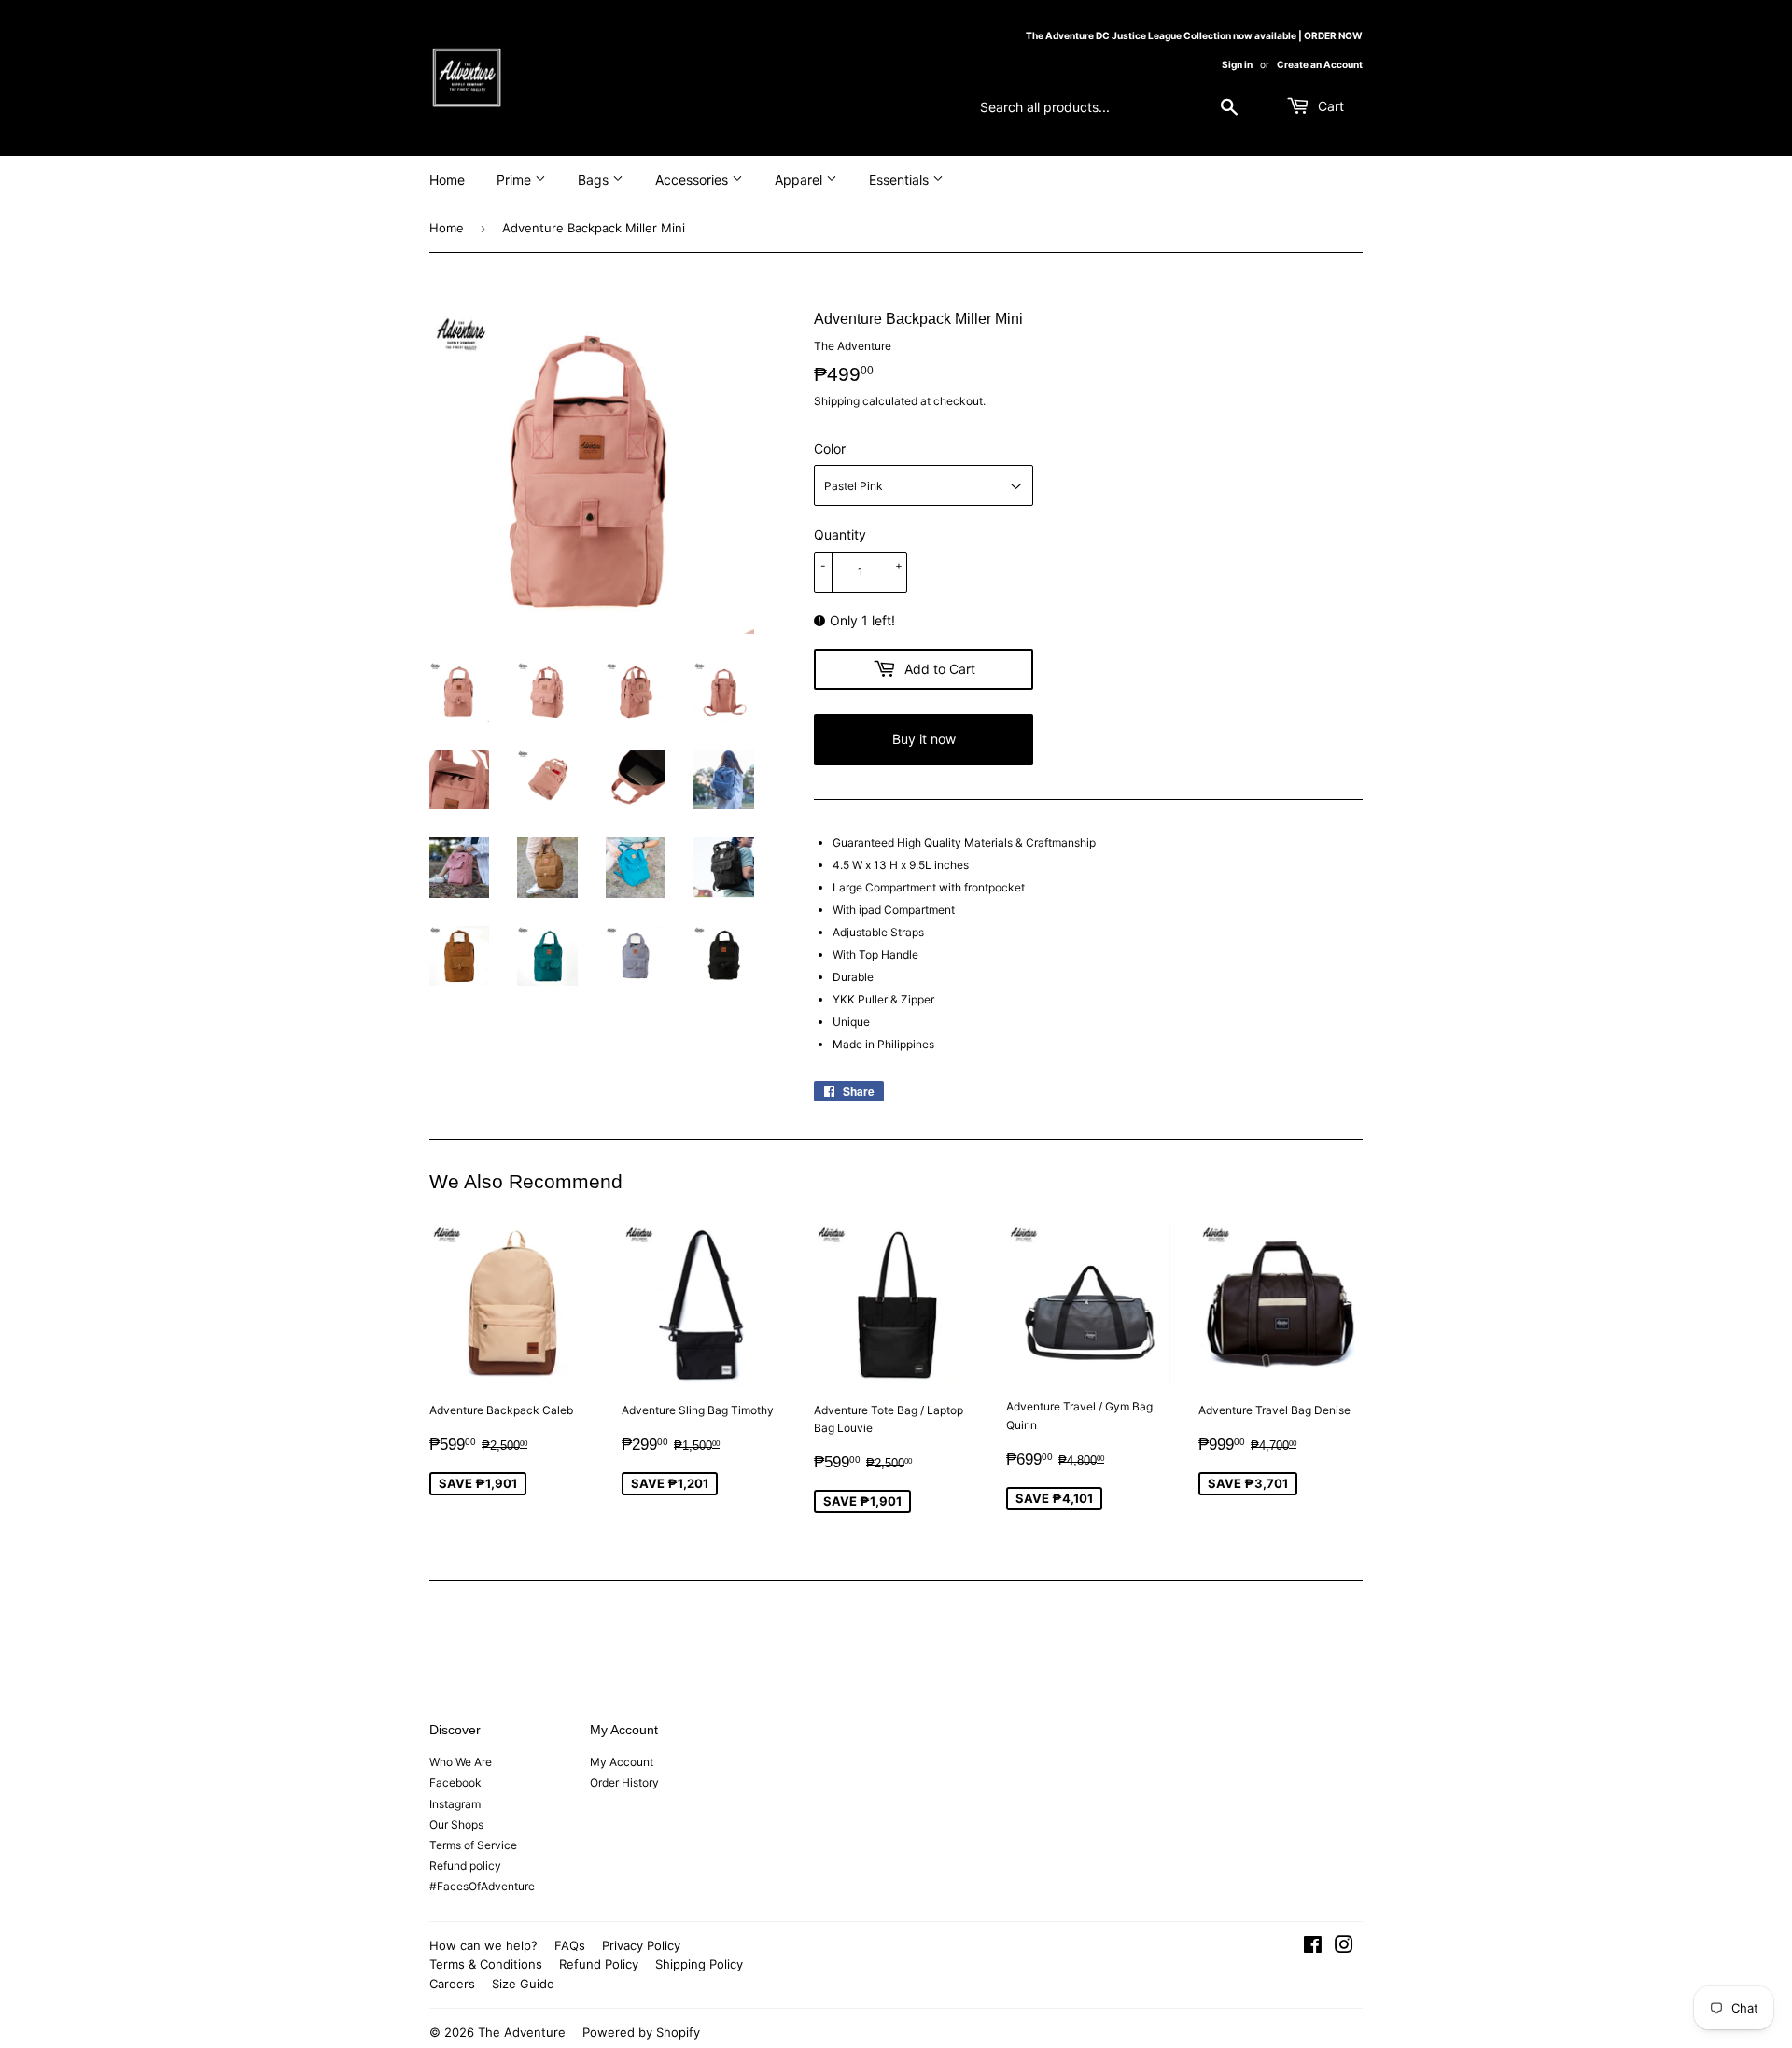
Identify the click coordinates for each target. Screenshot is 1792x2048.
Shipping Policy (699, 1964)
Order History (624, 1782)
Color (830, 449)
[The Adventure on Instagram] (1344, 1948)
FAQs (570, 1945)
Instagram (455, 1804)
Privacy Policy (641, 1945)
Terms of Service (473, 1845)
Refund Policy (599, 1964)
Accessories (693, 180)
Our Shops (456, 1824)
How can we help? (483, 1945)
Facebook (455, 1782)
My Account (622, 1762)
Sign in (1237, 64)
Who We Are (461, 1762)
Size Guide (523, 1984)
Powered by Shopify (641, 2032)
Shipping (837, 401)
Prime (516, 180)
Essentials (901, 180)
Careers (452, 1984)
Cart (1329, 106)
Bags (595, 180)
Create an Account (1320, 64)
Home (447, 180)
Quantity (840, 534)
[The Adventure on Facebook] (1313, 1948)
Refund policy (465, 1866)
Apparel (800, 180)
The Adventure (522, 2032)
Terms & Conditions (486, 1964)
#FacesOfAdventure (482, 1886)
